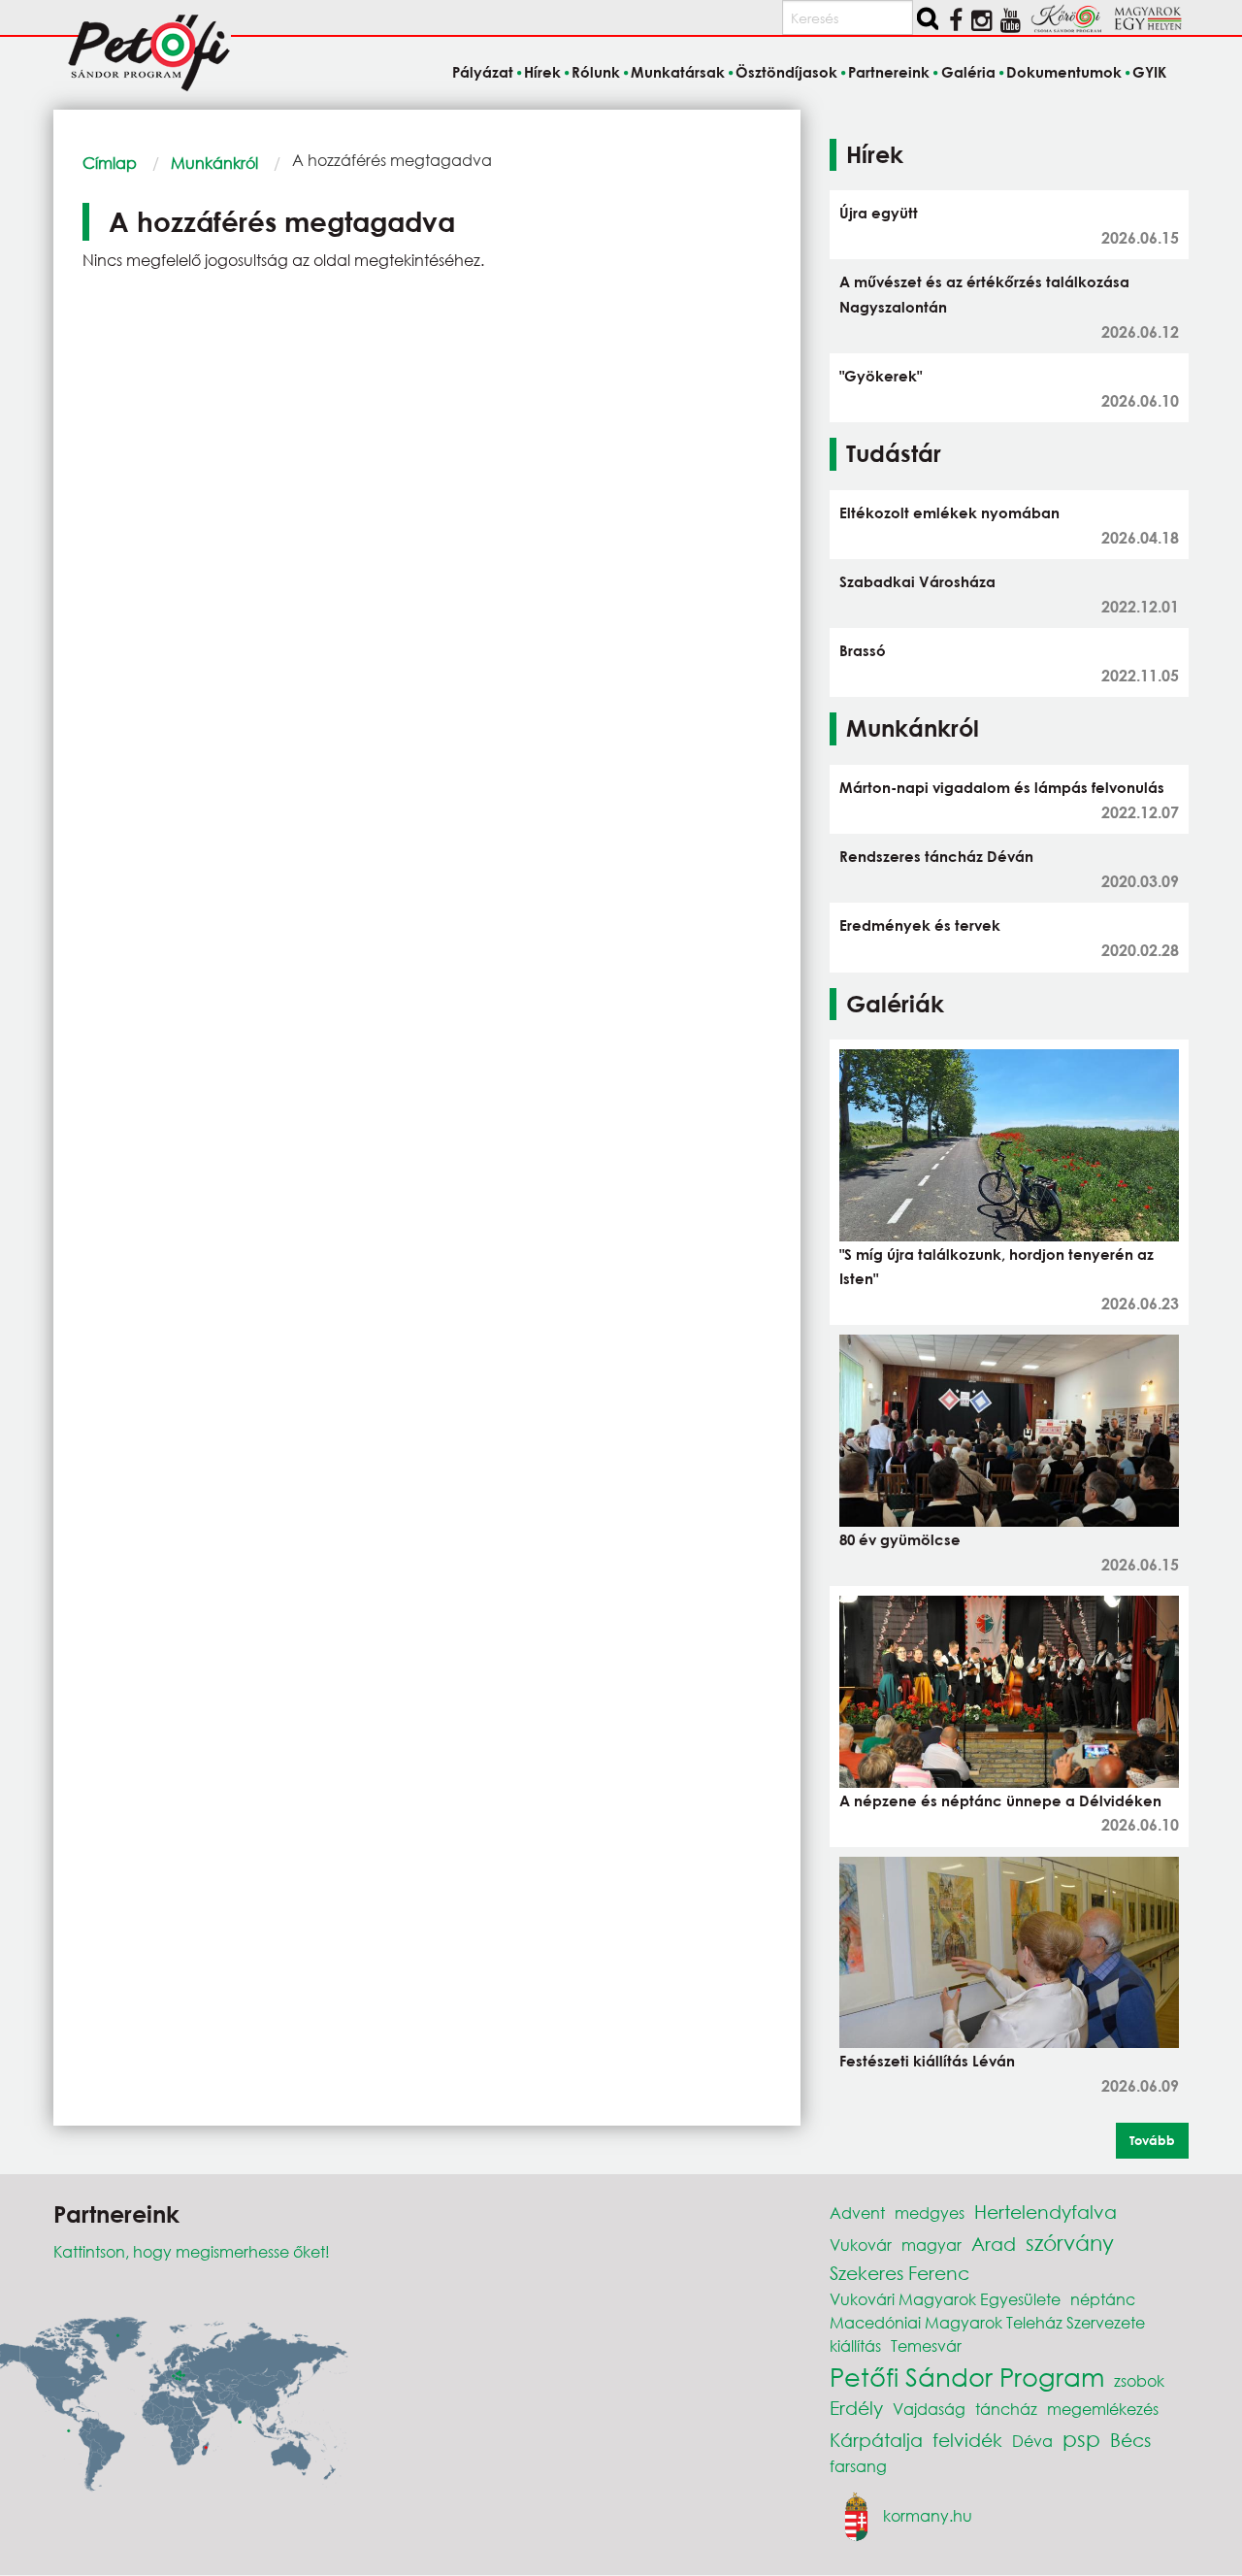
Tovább (1152, 2140)
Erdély (856, 2408)
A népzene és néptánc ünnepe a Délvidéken (1000, 1800)
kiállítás (855, 2345)
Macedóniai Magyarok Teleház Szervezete (987, 2322)
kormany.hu (928, 2515)
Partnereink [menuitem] (889, 72)
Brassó (863, 650)
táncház (1006, 2409)
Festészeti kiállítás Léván (927, 2061)
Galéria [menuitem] (968, 72)
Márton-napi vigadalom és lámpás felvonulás (1002, 787)
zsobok (1139, 2380)
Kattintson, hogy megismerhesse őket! (192, 2251)
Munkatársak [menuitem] (678, 72)
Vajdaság (929, 2409)
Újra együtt (879, 213)
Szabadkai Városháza (917, 581)
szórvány (1070, 2243)
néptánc (1103, 2299)
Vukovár (861, 2245)
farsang (858, 2466)
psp (1081, 2439)
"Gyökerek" (881, 376)
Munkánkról (214, 163)
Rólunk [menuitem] (596, 72)
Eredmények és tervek (920, 925)
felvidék (967, 2440)
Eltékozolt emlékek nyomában (949, 512)
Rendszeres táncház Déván (936, 856)
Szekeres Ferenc (899, 2273)
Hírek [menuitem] (542, 72)
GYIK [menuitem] (1149, 72)
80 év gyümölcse (900, 1539)
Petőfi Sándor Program (967, 2376)
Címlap (110, 163)
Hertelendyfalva (1046, 2212)
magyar (931, 2245)
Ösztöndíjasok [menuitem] (786, 72)
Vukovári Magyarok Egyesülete (945, 2299)
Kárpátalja (876, 2440)
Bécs (1130, 2440)
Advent (857, 2213)
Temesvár (926, 2345)
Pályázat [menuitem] (482, 72)
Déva (1032, 2441)
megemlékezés (1103, 2409)
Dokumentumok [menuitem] (1064, 72)
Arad (994, 2244)
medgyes (930, 2213)
